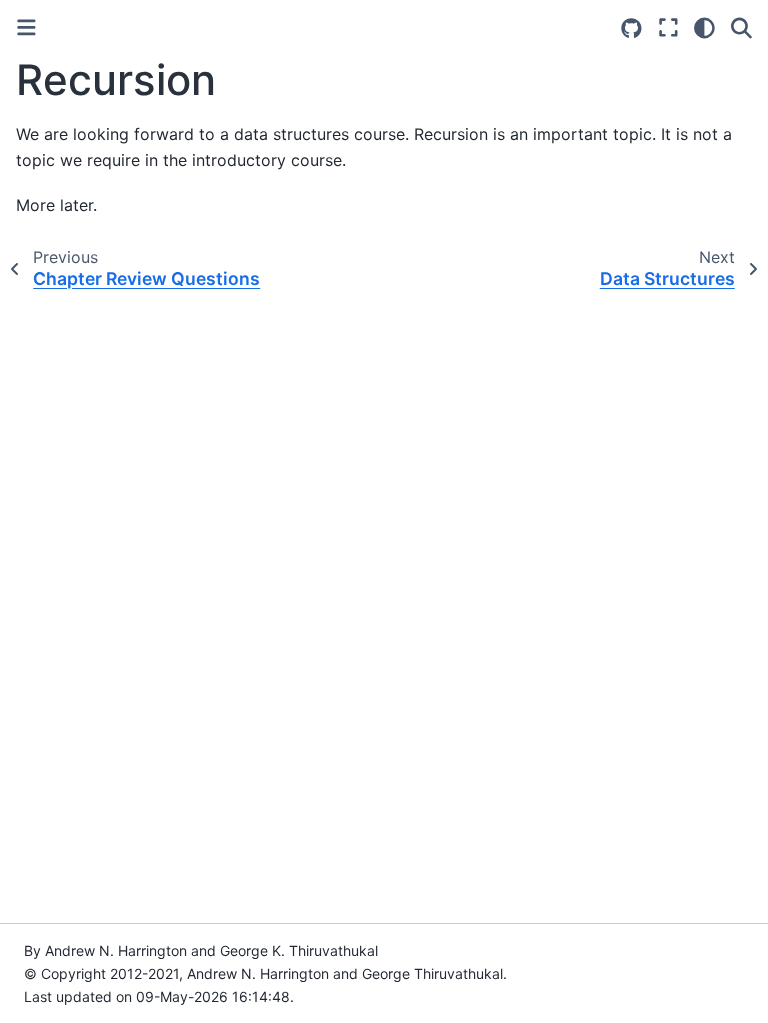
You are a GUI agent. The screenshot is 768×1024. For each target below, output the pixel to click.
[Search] (741, 28)
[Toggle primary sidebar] (26, 27)
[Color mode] (704, 28)
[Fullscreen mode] (668, 28)
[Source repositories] (631, 28)
